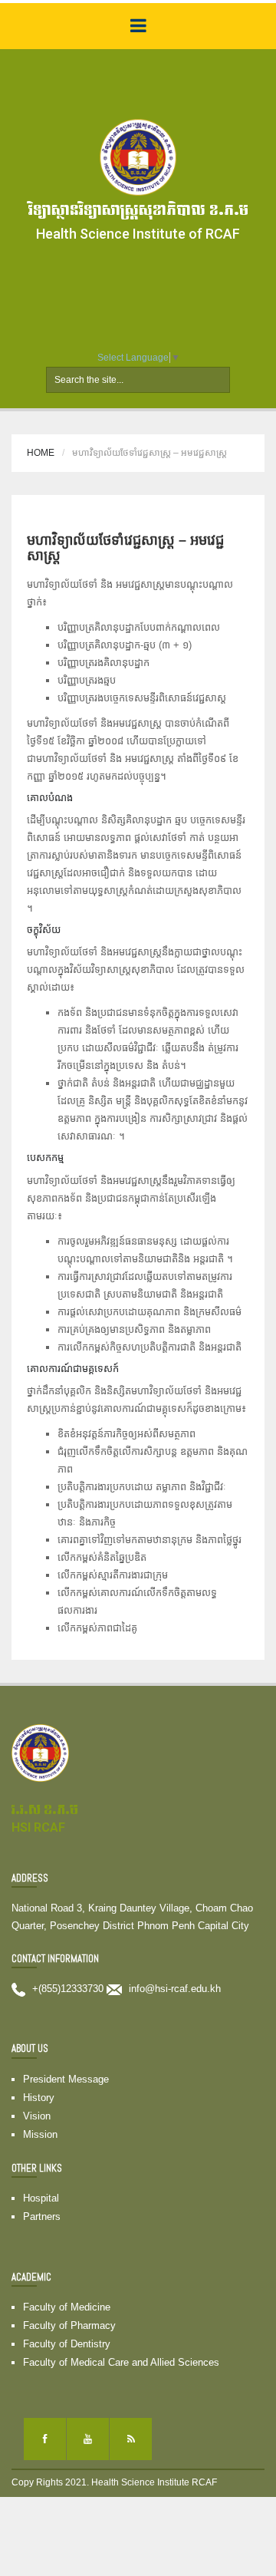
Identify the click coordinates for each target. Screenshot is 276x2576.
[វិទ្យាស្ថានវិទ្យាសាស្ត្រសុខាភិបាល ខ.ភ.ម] (138, 157)
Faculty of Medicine (67, 2307)
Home (41, 453)
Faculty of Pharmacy (69, 2325)
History (39, 2098)
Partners (42, 2216)
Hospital (41, 2198)
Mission (40, 2134)
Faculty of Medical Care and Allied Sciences (121, 2362)
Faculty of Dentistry (67, 2344)
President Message (66, 2079)
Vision (37, 2116)
